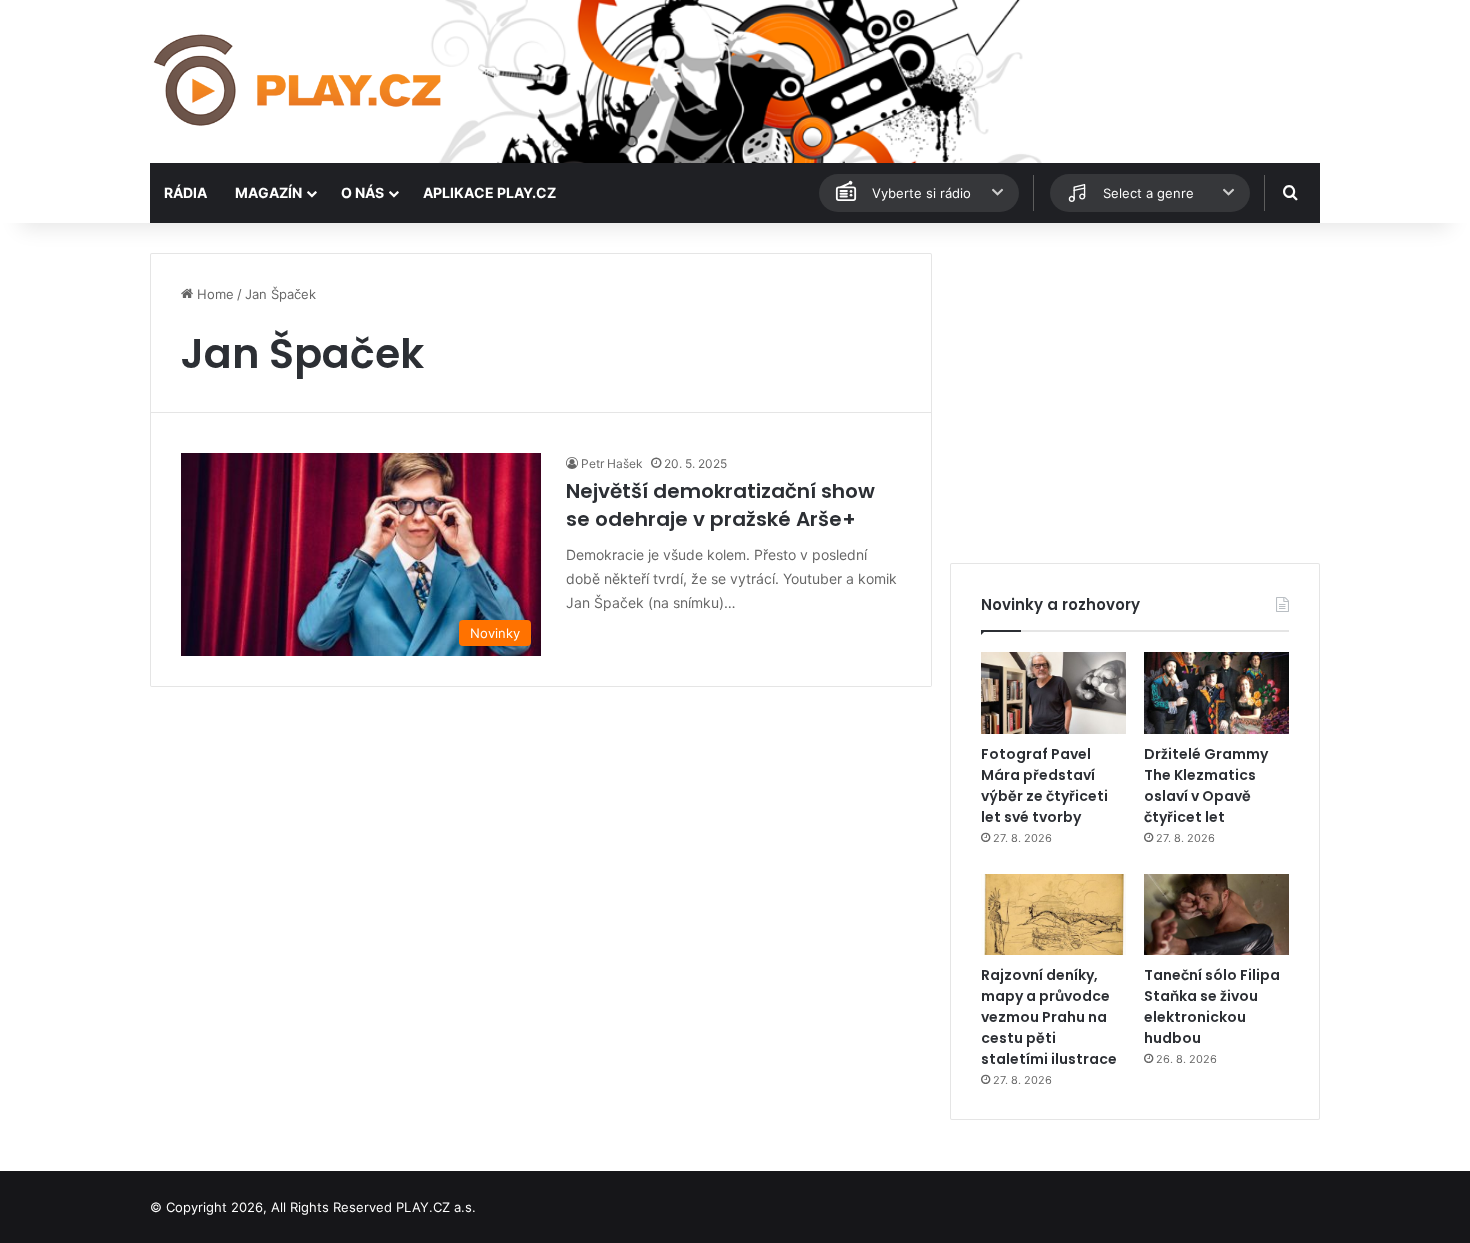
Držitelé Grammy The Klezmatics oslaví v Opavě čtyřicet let (1206, 785)
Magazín (268, 192)
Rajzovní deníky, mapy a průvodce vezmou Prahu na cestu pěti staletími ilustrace (1049, 1017)
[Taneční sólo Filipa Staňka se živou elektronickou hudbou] (1216, 915)
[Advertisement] (1135, 393)
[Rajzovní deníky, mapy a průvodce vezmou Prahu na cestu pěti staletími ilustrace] (1053, 915)
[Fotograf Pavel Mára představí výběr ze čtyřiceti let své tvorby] (1053, 693)
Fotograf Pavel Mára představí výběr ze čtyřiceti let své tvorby (1044, 785)
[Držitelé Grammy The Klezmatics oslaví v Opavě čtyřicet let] (1216, 693)
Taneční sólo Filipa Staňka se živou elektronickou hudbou (1212, 1006)
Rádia (185, 192)
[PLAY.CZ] (299, 81)
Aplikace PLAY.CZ (489, 192)
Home (213, 294)
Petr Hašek (612, 463)
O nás (362, 192)
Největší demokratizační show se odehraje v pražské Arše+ (720, 505)
